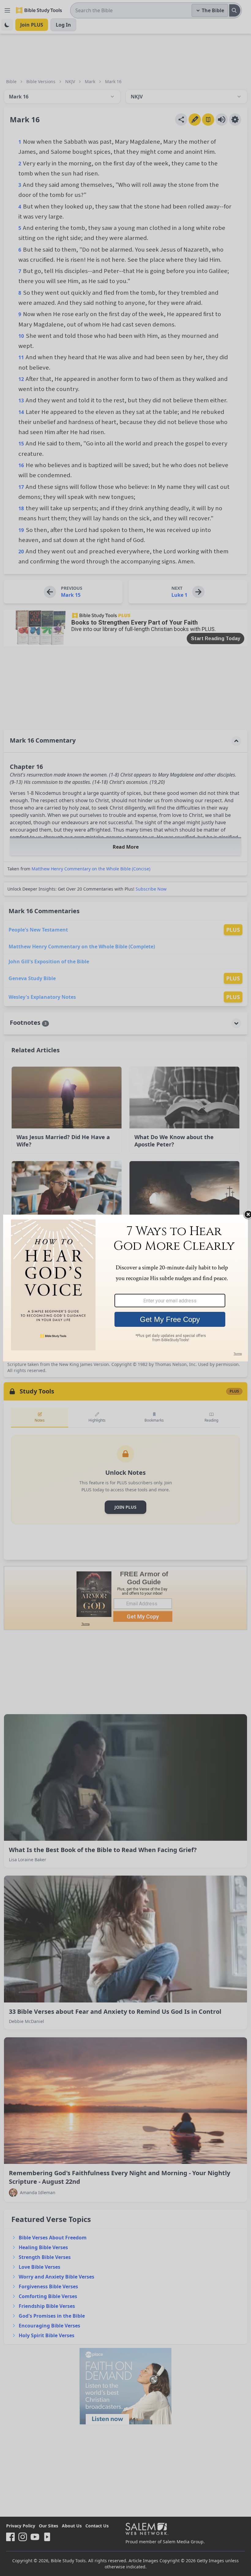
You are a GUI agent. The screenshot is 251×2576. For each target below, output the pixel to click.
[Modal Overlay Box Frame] (125, 1288)
